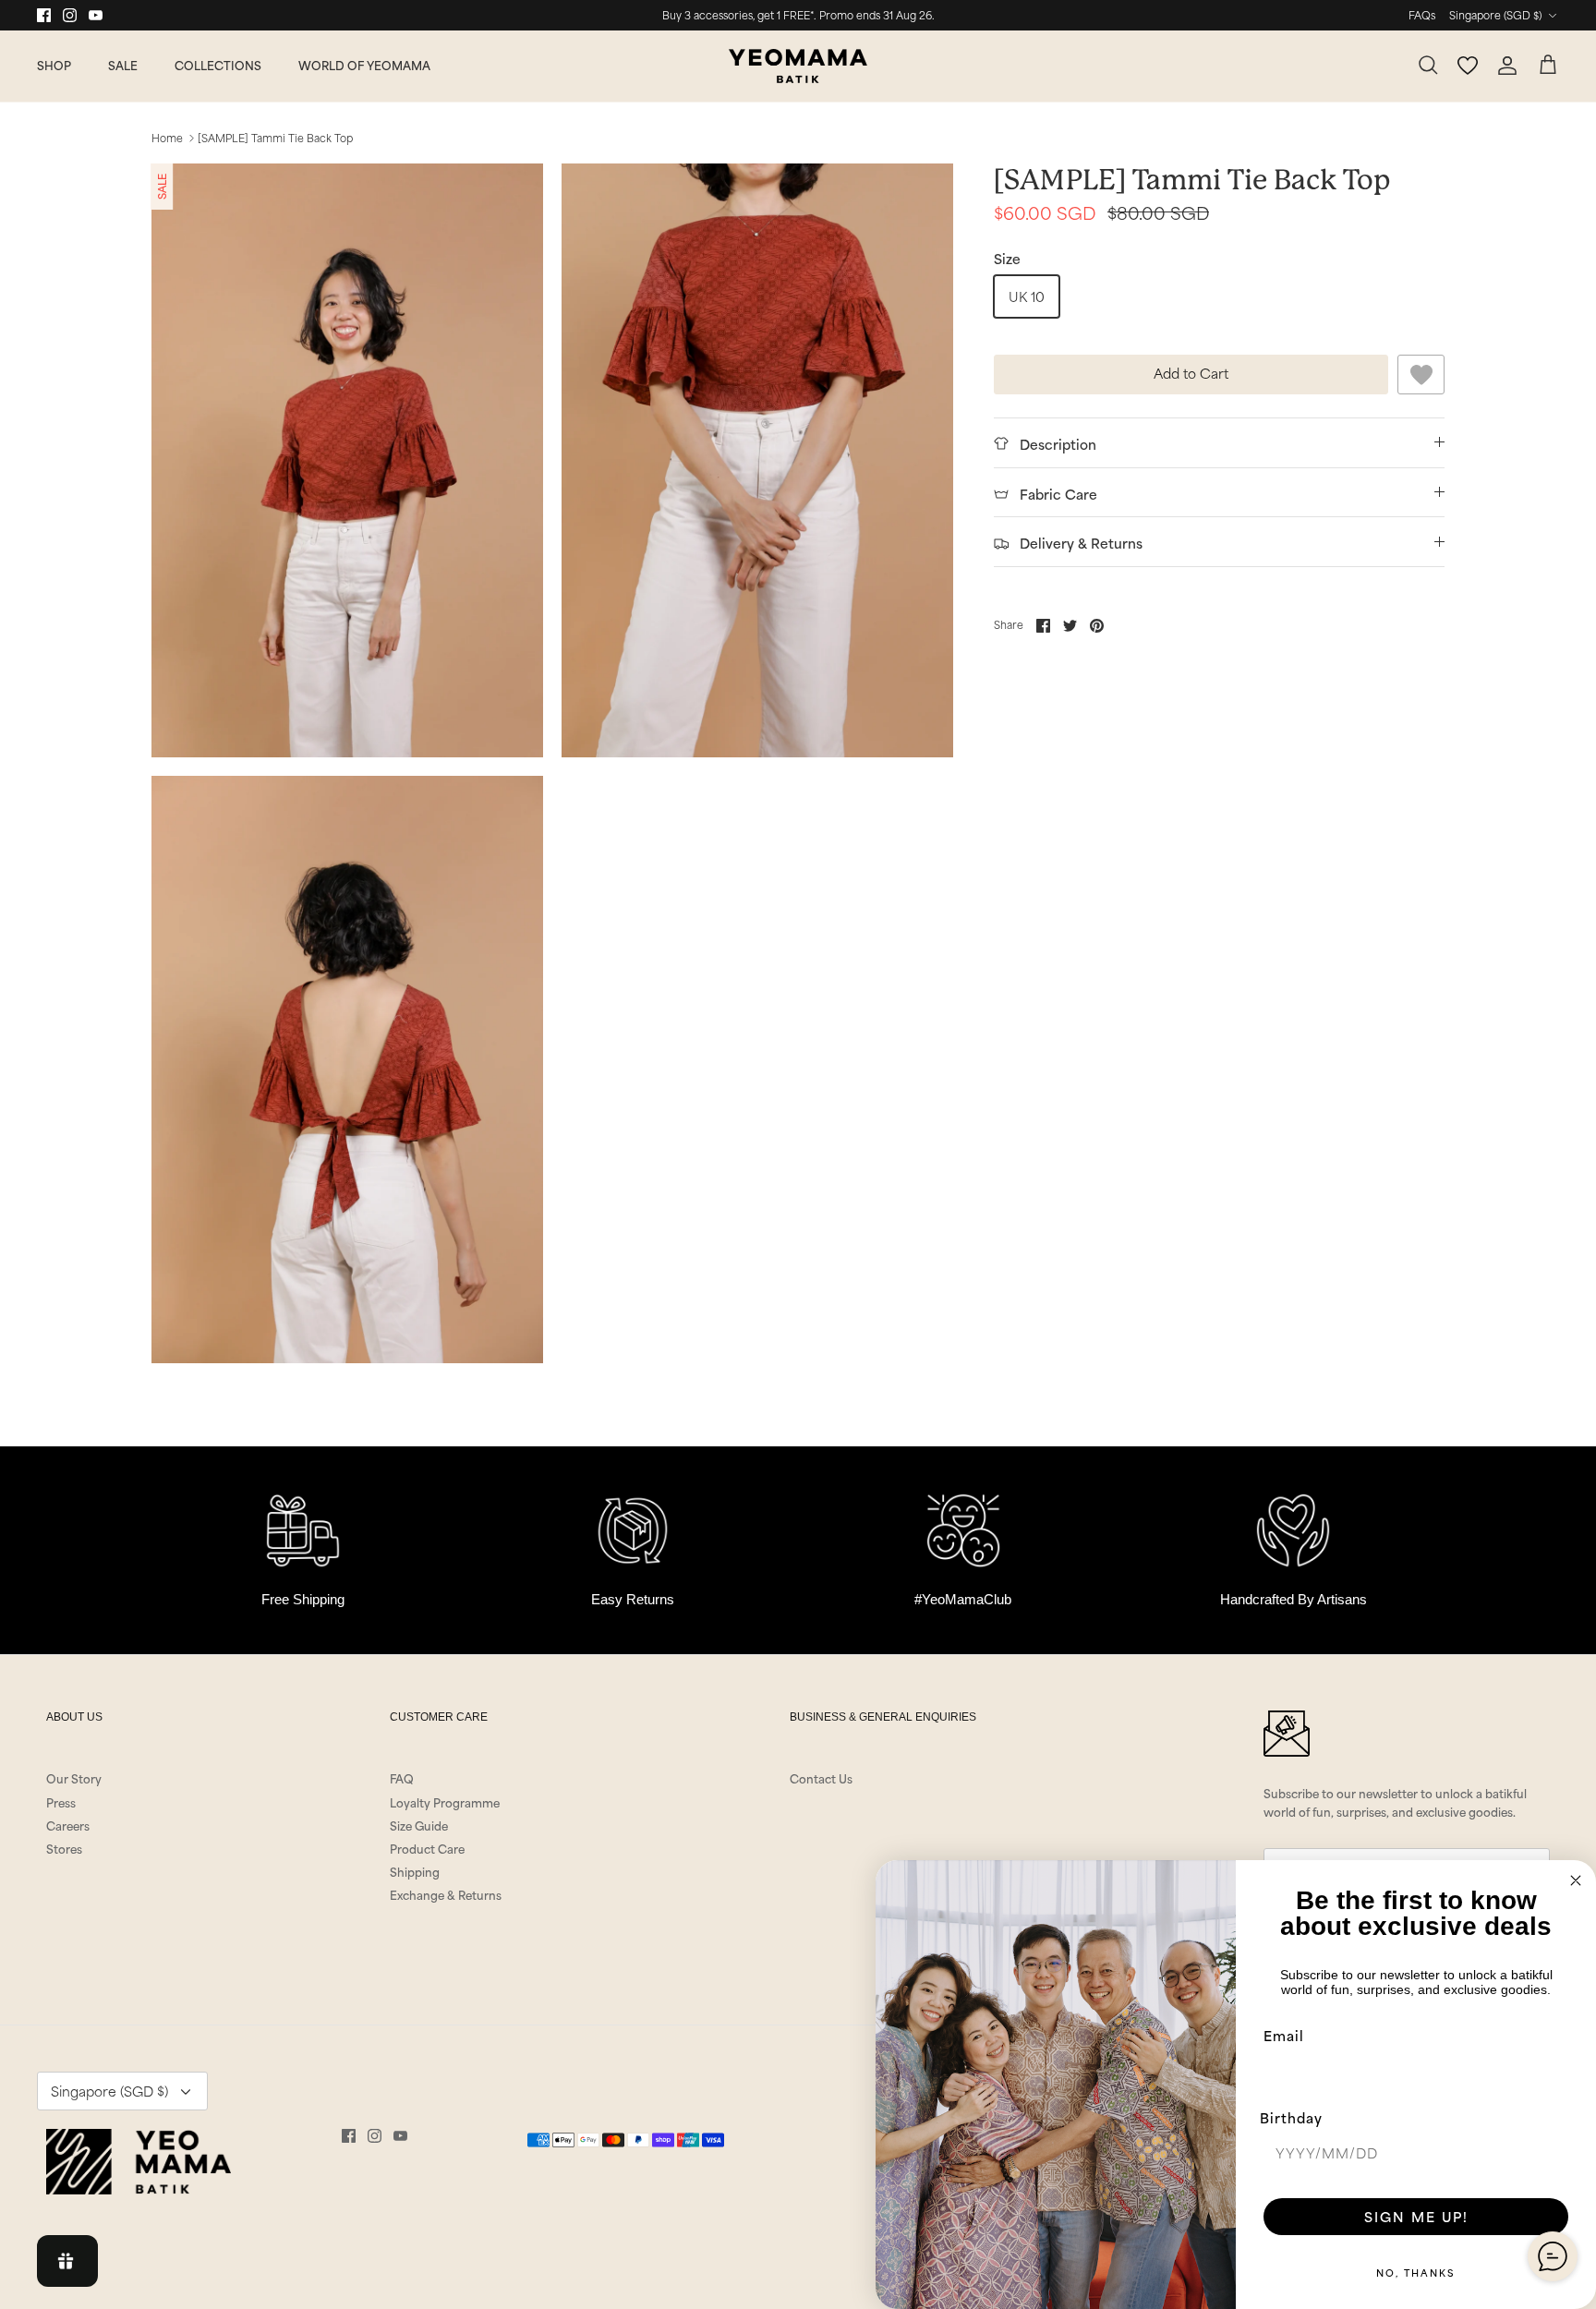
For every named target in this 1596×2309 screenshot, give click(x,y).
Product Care (427, 1848)
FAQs (1422, 15)
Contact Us (821, 1778)
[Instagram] (70, 15)
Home (167, 138)
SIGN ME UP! (1416, 2216)
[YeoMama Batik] (798, 66)
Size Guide (419, 1825)
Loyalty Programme (445, 1802)
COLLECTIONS (218, 65)
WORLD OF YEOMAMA (364, 65)
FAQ (402, 1778)
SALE (123, 65)
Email (1284, 2035)
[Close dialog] (1576, 1880)
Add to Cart (1191, 373)
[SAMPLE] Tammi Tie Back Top (275, 138)
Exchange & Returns (446, 1894)
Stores (64, 1848)
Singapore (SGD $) (1495, 15)
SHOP (54, 65)
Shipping (415, 1871)
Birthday (1291, 2117)
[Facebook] (44, 15)
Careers (68, 1825)
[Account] (1507, 66)
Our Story (74, 1778)
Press (61, 1802)
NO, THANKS (1416, 2272)
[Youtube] (96, 15)
